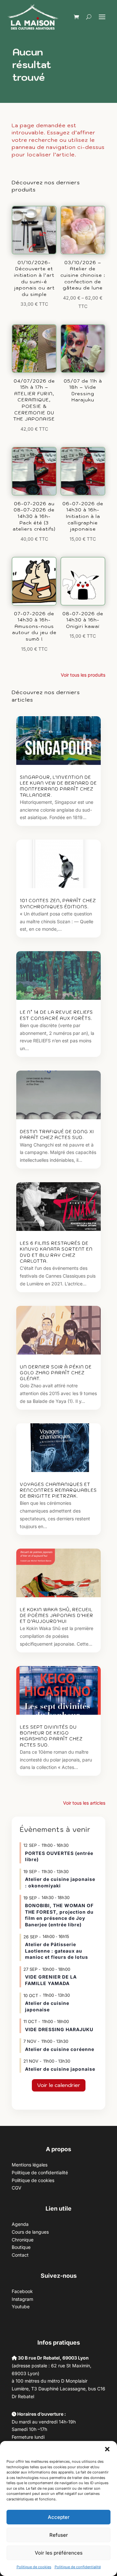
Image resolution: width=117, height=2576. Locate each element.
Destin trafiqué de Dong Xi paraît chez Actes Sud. (57, 1135)
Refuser (59, 2535)
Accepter (59, 2517)
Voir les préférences (59, 2553)
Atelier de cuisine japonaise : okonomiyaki (60, 1882)
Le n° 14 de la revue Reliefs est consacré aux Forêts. (56, 1015)
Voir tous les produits (83, 675)
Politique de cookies (34, 2567)
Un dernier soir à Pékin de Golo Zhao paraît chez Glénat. (56, 1373)
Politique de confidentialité (78, 2567)
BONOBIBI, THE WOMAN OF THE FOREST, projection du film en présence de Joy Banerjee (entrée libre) (59, 1915)
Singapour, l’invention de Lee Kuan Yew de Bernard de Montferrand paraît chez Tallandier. (58, 786)
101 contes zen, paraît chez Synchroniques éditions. (58, 904)
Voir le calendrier (59, 2085)
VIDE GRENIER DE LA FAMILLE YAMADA (51, 1980)
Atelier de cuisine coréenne (60, 2049)
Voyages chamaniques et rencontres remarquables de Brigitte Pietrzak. (58, 1490)
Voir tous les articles (84, 1803)
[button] (107, 2449)
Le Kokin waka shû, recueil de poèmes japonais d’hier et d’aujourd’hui (57, 1616)
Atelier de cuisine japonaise (60, 2069)
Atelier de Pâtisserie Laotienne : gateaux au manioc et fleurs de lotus (57, 1951)
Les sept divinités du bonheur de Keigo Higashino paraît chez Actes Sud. (51, 1736)
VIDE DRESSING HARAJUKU (59, 2029)
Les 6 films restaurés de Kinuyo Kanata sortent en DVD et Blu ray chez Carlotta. (56, 1252)
